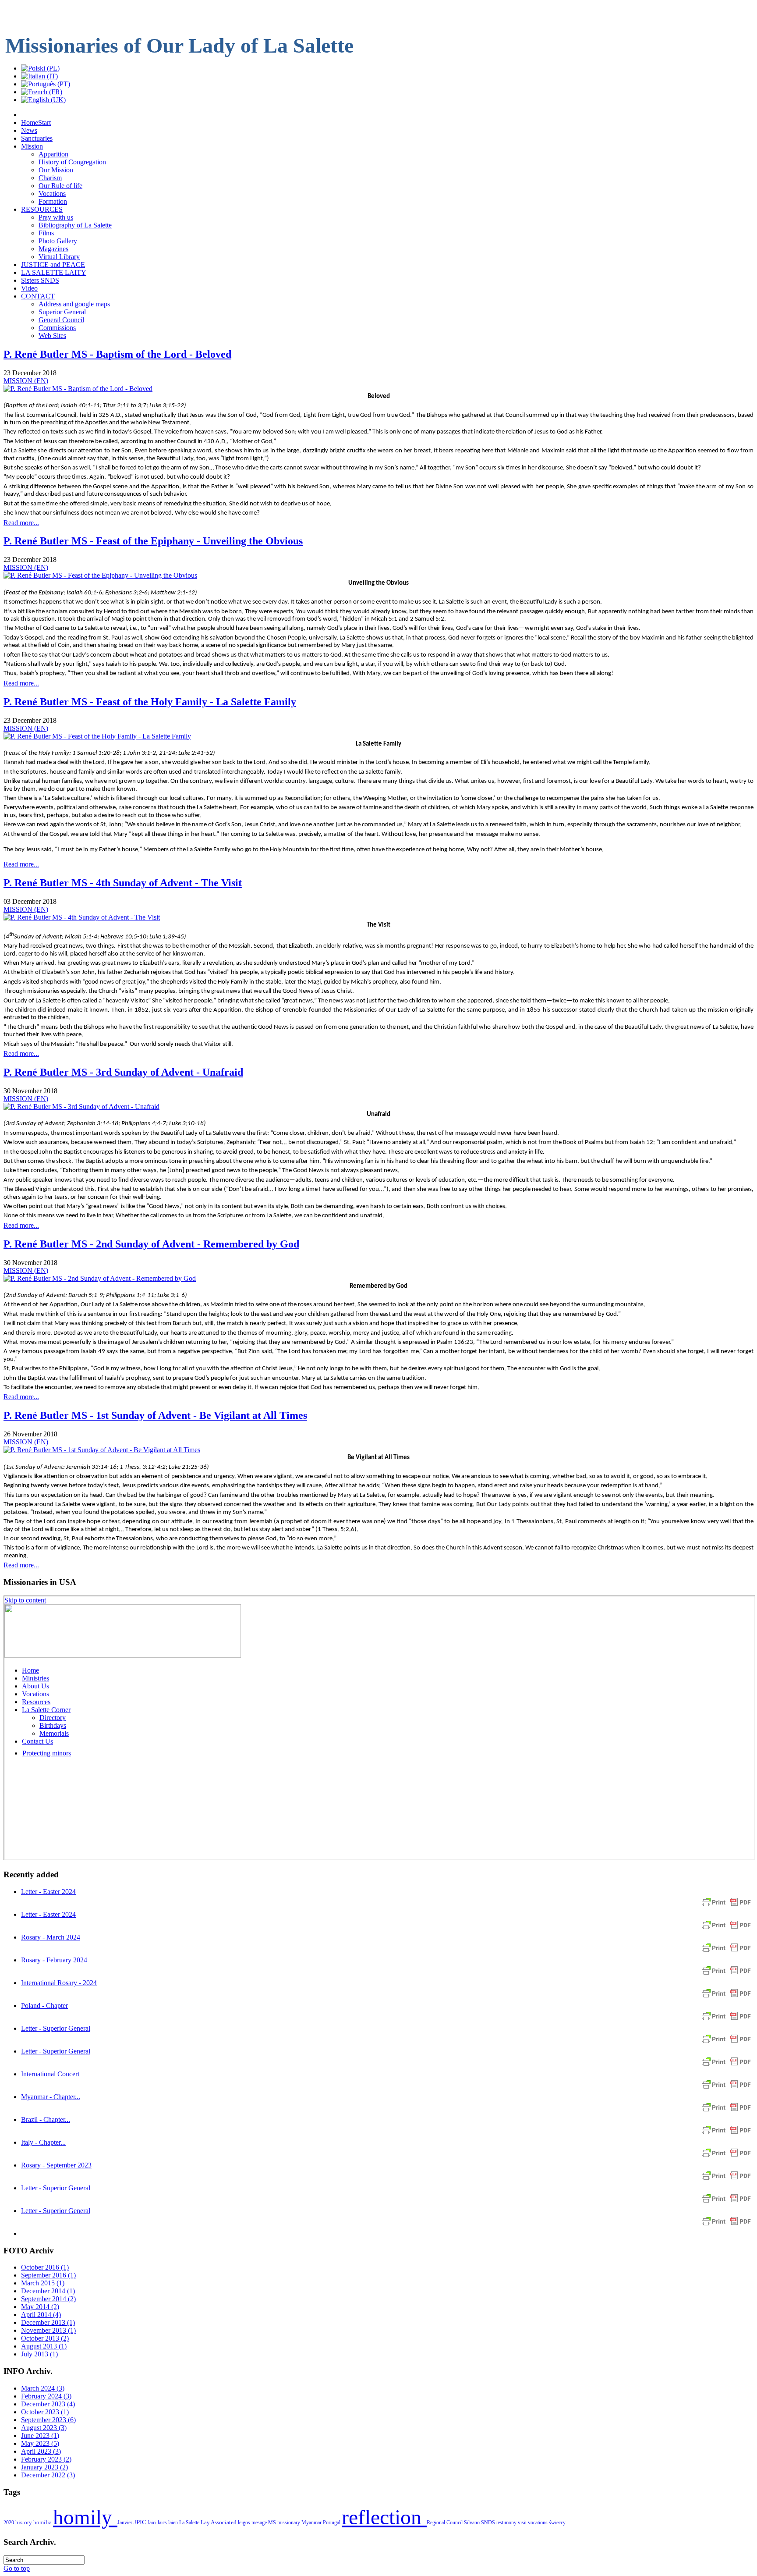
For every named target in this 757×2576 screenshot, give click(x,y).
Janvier (126, 2523)
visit (523, 2523)
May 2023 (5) (40, 2443)
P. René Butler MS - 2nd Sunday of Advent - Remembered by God (151, 1244)
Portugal (332, 2523)
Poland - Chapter (44, 2006)
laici (153, 2523)
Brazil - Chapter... (46, 2119)
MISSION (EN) (26, 381)
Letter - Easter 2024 (48, 1892)
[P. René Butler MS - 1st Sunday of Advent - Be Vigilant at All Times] (102, 1450)
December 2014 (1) (48, 2291)
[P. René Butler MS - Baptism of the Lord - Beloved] (78, 389)
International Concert (50, 2074)
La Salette (190, 2523)
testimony (507, 2523)
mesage (260, 2523)
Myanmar (312, 2523)
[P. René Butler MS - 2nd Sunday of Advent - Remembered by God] (100, 1278)
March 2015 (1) (43, 2283)
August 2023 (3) (44, 2428)
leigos (245, 2523)
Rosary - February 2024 (54, 1960)
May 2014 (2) (40, 2307)
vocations (538, 2523)
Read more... (21, 523)
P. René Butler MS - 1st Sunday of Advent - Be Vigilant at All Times (155, 1415)
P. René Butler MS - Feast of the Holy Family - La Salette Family (150, 702)
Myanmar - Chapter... (51, 2097)
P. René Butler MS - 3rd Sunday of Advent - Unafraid (123, 1072)
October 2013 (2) (45, 2338)
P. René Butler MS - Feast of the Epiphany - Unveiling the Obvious (153, 541)
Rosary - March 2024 (51, 1937)
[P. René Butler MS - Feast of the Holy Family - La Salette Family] (97, 736)
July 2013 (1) (39, 2354)
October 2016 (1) (45, 2267)
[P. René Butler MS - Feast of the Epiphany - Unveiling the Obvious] (100, 575)
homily (85, 2517)
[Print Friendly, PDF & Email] (726, 1906)
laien (174, 2523)
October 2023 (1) (45, 2412)
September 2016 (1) (48, 2275)
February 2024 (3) (46, 2396)
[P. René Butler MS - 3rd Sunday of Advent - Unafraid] (81, 1107)
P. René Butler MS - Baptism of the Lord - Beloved (117, 354)
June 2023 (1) (40, 2436)
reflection (384, 2517)
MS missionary (285, 2523)
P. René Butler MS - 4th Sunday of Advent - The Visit (123, 883)
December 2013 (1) (48, 2322)
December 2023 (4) (48, 2404)
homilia (43, 2522)
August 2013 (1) (44, 2346)
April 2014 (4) (41, 2315)
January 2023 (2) (44, 2467)
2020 (9, 2523)
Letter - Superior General (56, 2028)
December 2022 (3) (48, 2475)
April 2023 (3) (41, 2451)
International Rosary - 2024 (59, 1983)
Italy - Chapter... (43, 2142)
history (24, 2522)
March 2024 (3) (43, 2388)
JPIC (141, 2522)
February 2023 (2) (46, 2459)
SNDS (489, 2523)
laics (163, 2523)
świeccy (557, 2523)
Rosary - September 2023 (56, 2165)
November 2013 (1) (48, 2330)
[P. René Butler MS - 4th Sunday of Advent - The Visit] (82, 917)
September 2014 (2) (48, 2299)
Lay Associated (219, 2523)
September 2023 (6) (48, 2420)
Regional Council (445, 2523)
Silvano (472, 2523)
